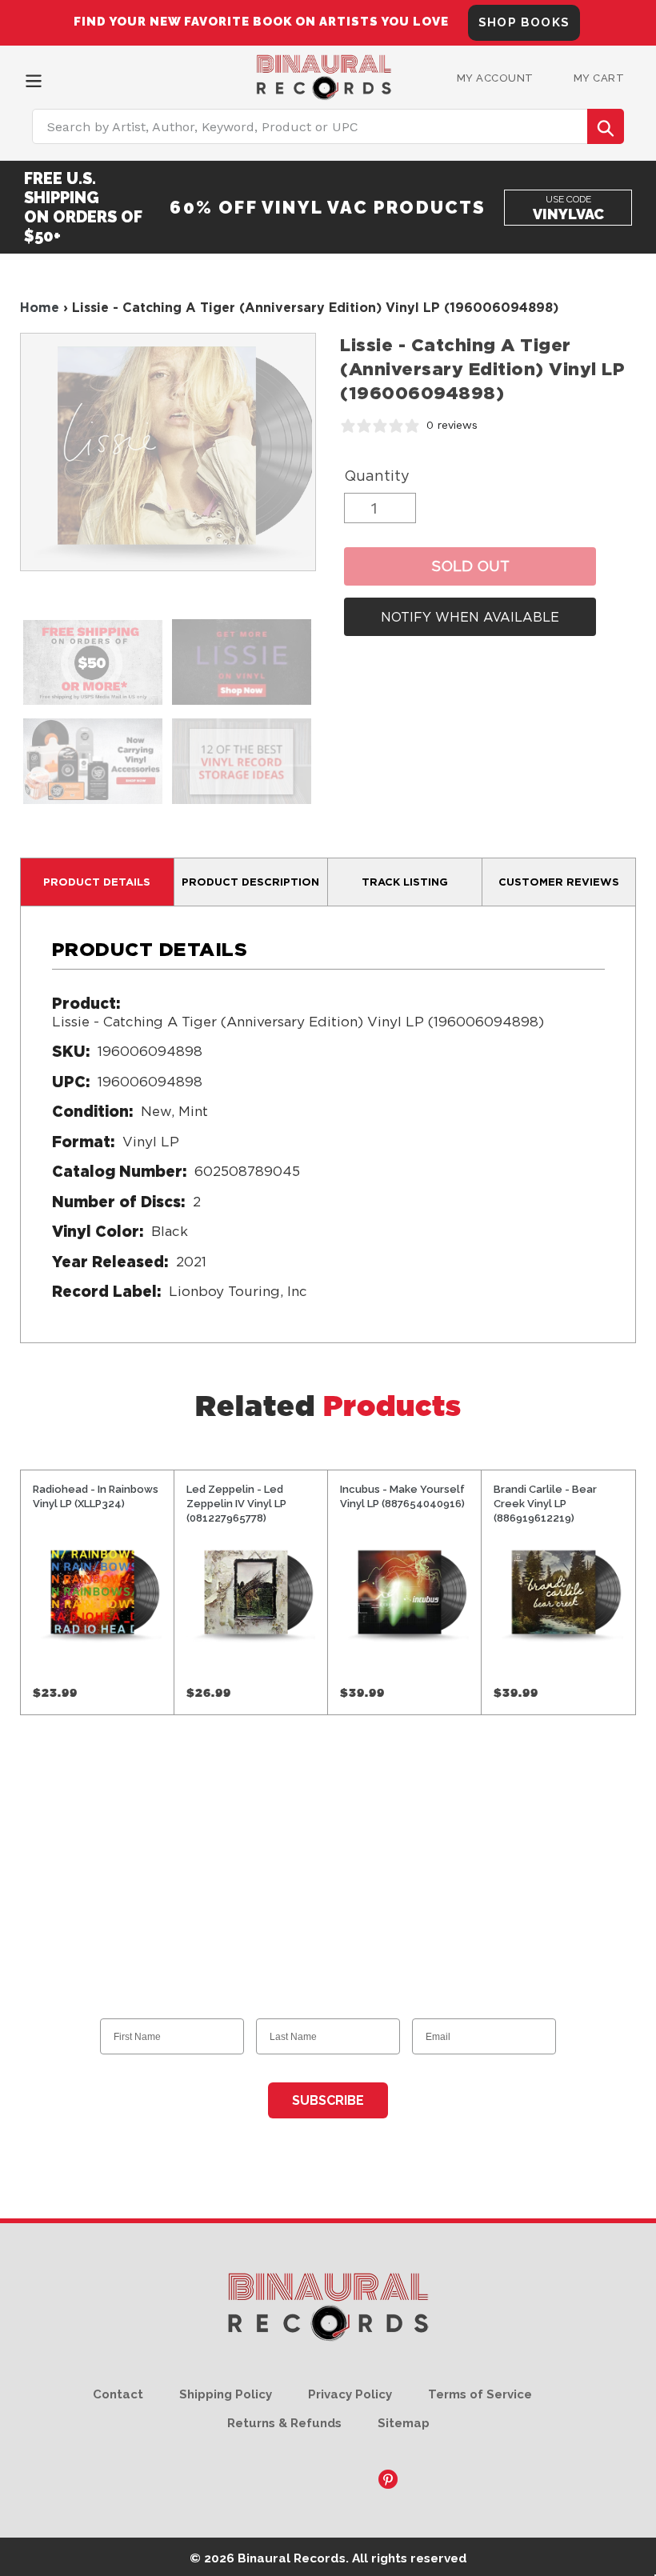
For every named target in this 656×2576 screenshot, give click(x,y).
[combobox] (328, 126)
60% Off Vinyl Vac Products (328, 207)
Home (40, 307)
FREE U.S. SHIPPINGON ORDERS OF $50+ (83, 207)
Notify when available (470, 617)
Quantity (377, 476)
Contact (118, 2394)
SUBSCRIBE (328, 2100)
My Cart (599, 78)
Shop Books (524, 22)
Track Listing (405, 882)
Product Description (250, 882)
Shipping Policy (226, 2394)
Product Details (97, 882)
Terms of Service (480, 2394)
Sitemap (404, 2423)
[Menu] (34, 79)
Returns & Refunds (284, 2423)
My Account (495, 78)
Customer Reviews (559, 882)
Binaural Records (292, 2558)
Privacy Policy (350, 2394)
